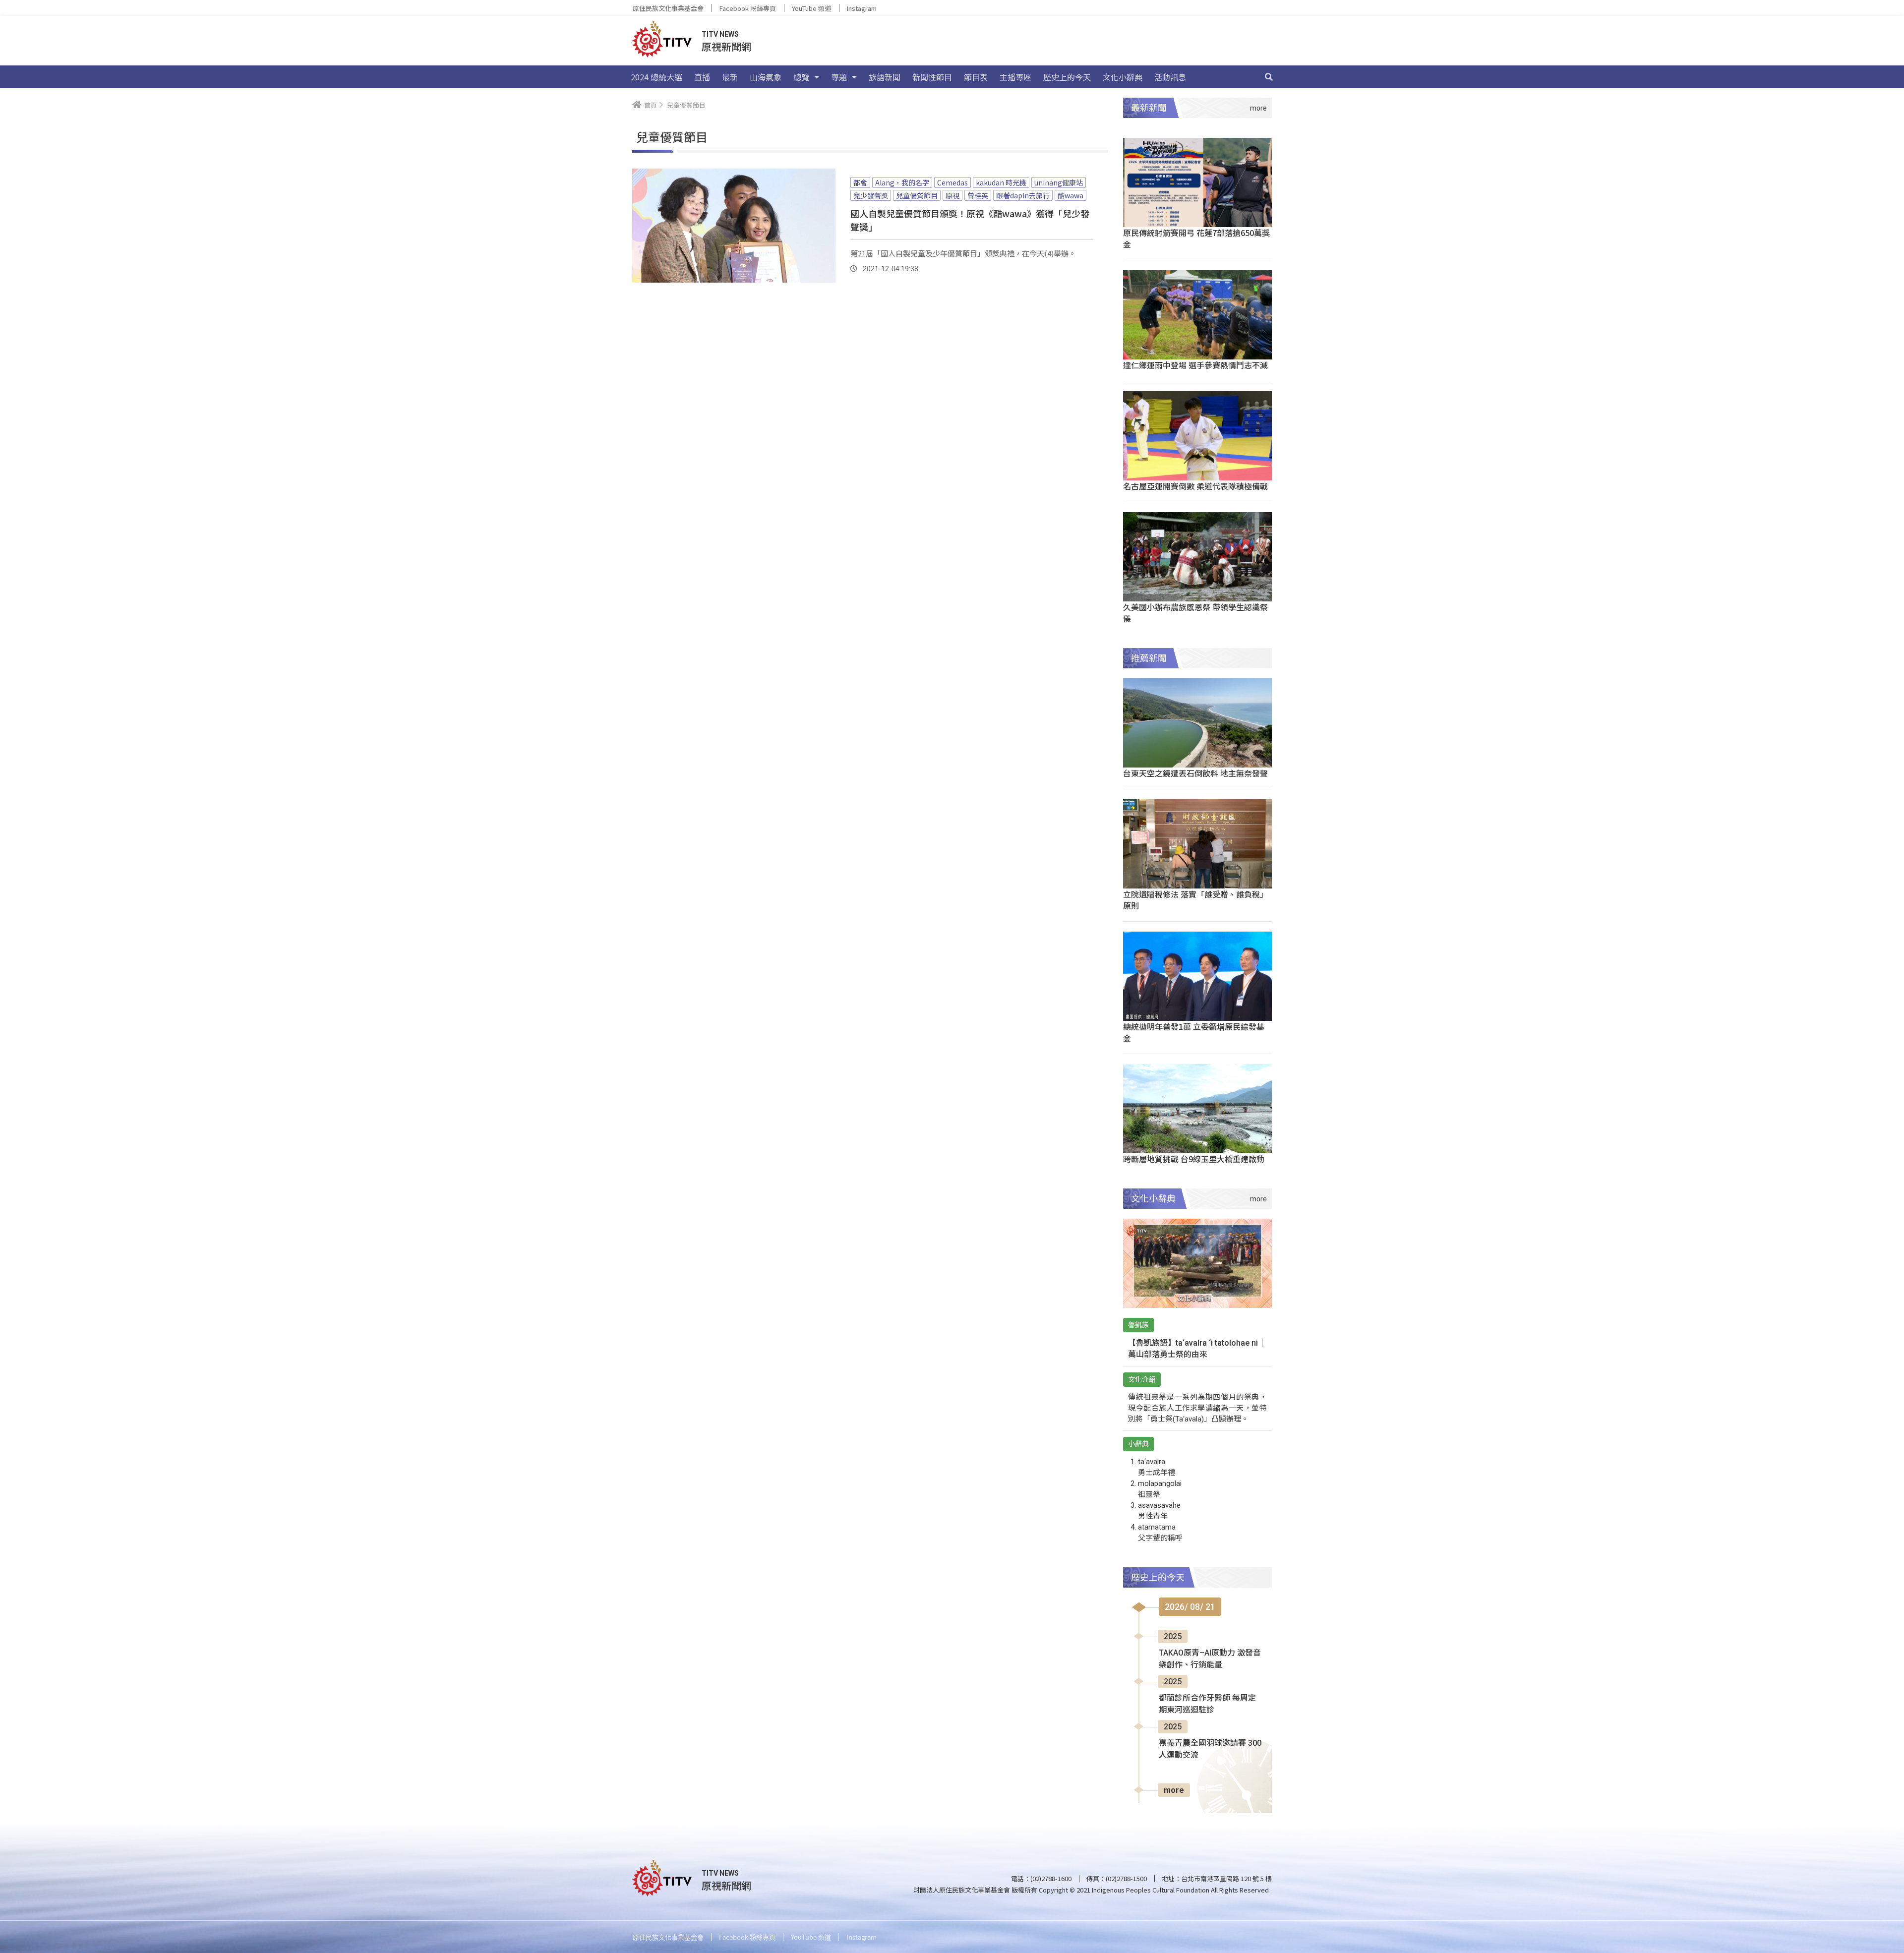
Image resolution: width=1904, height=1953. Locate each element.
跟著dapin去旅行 (1023, 195)
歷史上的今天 (1067, 77)
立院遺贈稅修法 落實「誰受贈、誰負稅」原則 (1195, 900)
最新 (730, 77)
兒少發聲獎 (871, 195)
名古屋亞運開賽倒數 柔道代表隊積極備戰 (1195, 486)
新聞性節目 (932, 77)
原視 (952, 195)
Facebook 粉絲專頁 (748, 8)
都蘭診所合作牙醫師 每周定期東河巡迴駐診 (1207, 1704)
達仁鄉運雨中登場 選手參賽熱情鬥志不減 (1195, 365)
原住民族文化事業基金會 (668, 8)
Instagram (862, 8)
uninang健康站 (1059, 182)
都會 (860, 182)
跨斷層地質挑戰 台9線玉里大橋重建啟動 (1194, 1159)
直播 (702, 77)
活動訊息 (1170, 77)
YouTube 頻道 (811, 8)
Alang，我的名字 (902, 182)
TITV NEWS (720, 34)
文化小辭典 (1123, 77)
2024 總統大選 (656, 77)
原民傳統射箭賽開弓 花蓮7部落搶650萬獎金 (1196, 238)
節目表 (976, 77)
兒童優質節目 (917, 195)
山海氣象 (766, 77)
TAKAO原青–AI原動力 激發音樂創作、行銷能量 (1210, 1659)
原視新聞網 (726, 46)
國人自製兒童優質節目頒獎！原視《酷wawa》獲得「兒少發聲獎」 (970, 220)
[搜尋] (1269, 77)
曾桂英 (978, 195)
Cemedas (952, 182)
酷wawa (1071, 195)
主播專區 (1015, 77)
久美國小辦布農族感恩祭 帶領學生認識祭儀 (1195, 613)
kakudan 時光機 (1001, 182)
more (1174, 1790)
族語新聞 (885, 77)
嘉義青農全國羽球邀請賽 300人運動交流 (1210, 1749)
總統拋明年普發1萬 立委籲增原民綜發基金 (1194, 1032)
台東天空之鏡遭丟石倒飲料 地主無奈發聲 (1195, 773)
